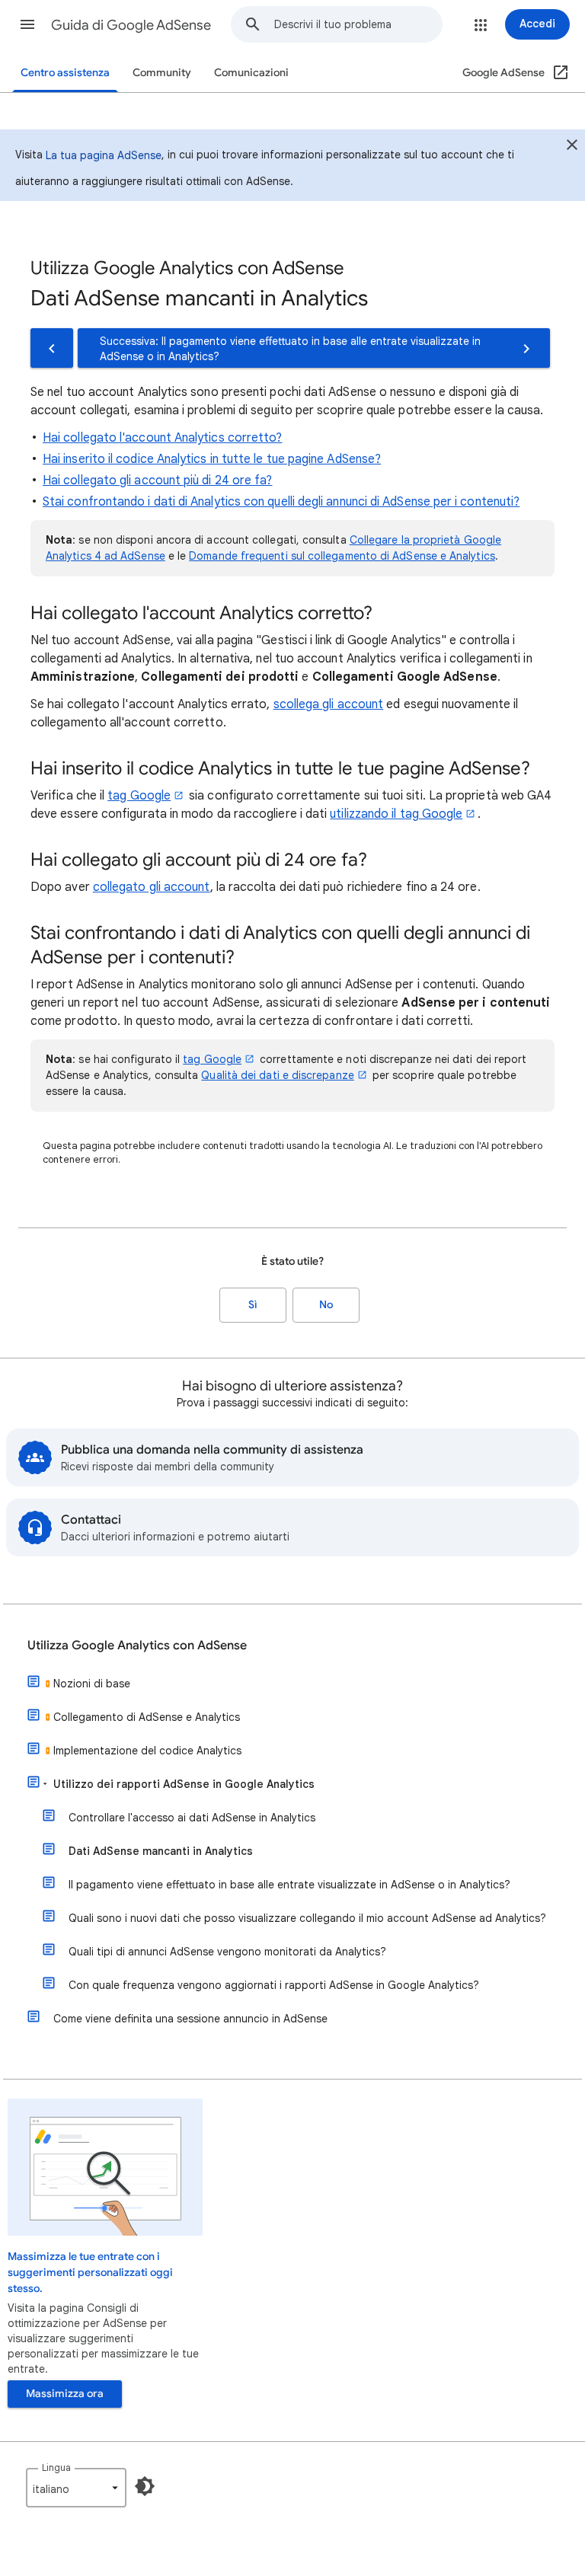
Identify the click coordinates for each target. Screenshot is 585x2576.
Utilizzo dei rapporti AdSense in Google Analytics (184, 1784)
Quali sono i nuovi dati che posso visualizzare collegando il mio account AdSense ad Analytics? (307, 1918)
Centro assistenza (65, 73)
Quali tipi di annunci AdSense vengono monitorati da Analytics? (227, 1952)
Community (162, 73)
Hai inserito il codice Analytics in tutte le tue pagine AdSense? (212, 459)
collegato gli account (152, 887)
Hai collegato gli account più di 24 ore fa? (157, 480)
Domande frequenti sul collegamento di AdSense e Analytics (342, 556)
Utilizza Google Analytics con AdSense (137, 1646)
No (326, 1305)
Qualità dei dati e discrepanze (277, 1075)
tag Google (139, 796)
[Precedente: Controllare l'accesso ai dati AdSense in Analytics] (52, 348)
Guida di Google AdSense (131, 25)
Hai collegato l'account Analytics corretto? (162, 438)
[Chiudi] (572, 147)
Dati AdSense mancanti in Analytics (161, 1851)
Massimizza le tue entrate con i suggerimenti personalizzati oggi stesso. (90, 2273)
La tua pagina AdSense (104, 155)
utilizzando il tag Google (396, 814)
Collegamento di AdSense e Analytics (147, 1717)
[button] (27, 24)
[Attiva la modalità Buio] (145, 2486)
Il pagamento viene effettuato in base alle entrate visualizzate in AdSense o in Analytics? (289, 1885)
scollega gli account (329, 704)
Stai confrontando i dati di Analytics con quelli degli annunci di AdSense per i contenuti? (281, 502)
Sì (253, 1305)
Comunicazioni (251, 73)
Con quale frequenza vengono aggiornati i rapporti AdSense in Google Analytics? (274, 1985)
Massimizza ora (65, 2394)
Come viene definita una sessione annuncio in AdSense (190, 2019)
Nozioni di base (92, 1684)
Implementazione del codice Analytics (147, 1751)
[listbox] (76, 2488)
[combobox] (358, 24)
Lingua (56, 2467)
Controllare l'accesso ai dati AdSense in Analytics (192, 1818)
